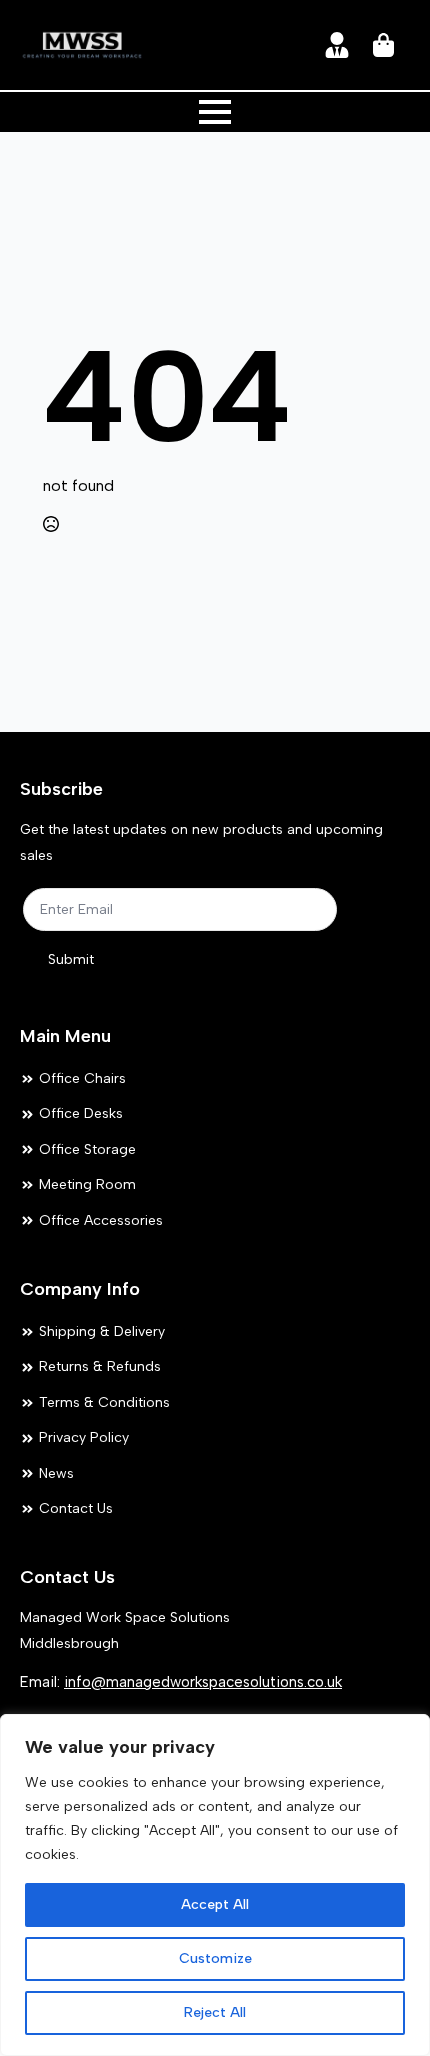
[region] (215, 1885)
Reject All (215, 2012)
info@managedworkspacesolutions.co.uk (203, 1682)
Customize (215, 1958)
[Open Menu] (215, 112)
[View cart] (385, 45)
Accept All (215, 1904)
